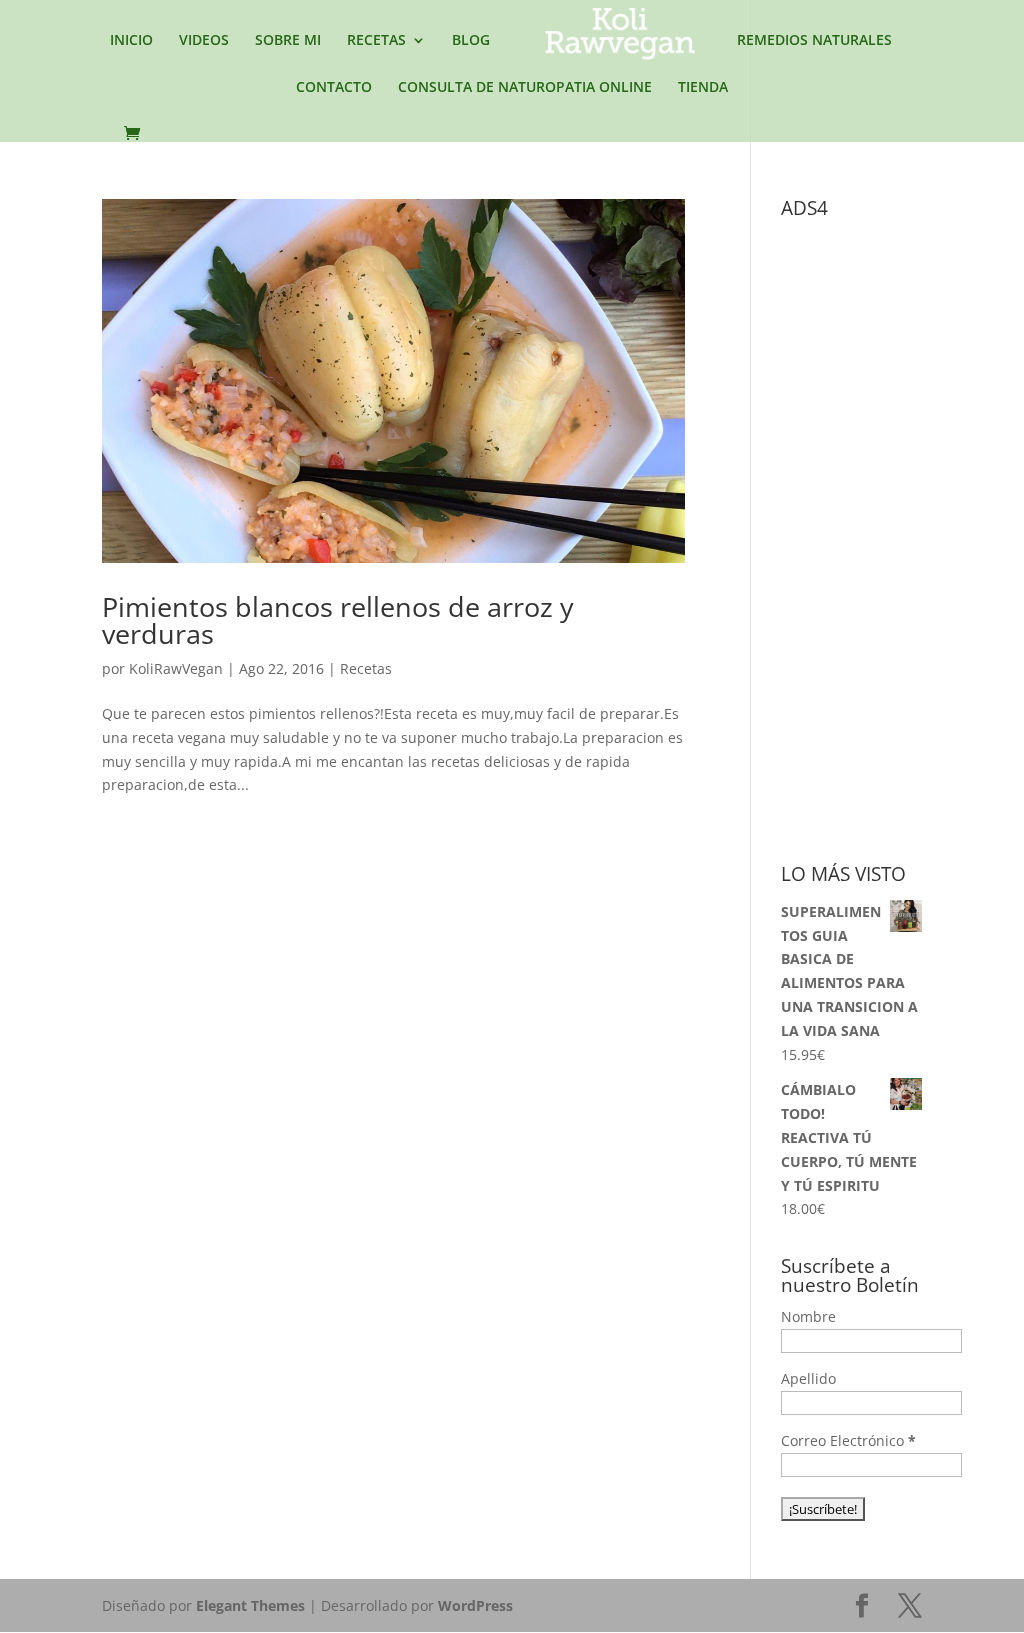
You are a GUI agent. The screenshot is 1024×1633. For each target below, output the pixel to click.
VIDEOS (204, 41)
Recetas (366, 668)
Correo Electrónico (848, 1440)
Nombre (808, 1316)
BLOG (471, 41)
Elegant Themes (250, 1605)
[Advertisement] (902, 528)
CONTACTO (334, 88)
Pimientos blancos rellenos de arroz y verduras (338, 620)
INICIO (131, 41)
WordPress (475, 1605)
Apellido (808, 1378)
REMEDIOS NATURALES (814, 41)
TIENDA (703, 88)
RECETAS (376, 41)
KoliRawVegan (176, 668)
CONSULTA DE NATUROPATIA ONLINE (525, 88)
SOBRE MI (288, 41)
